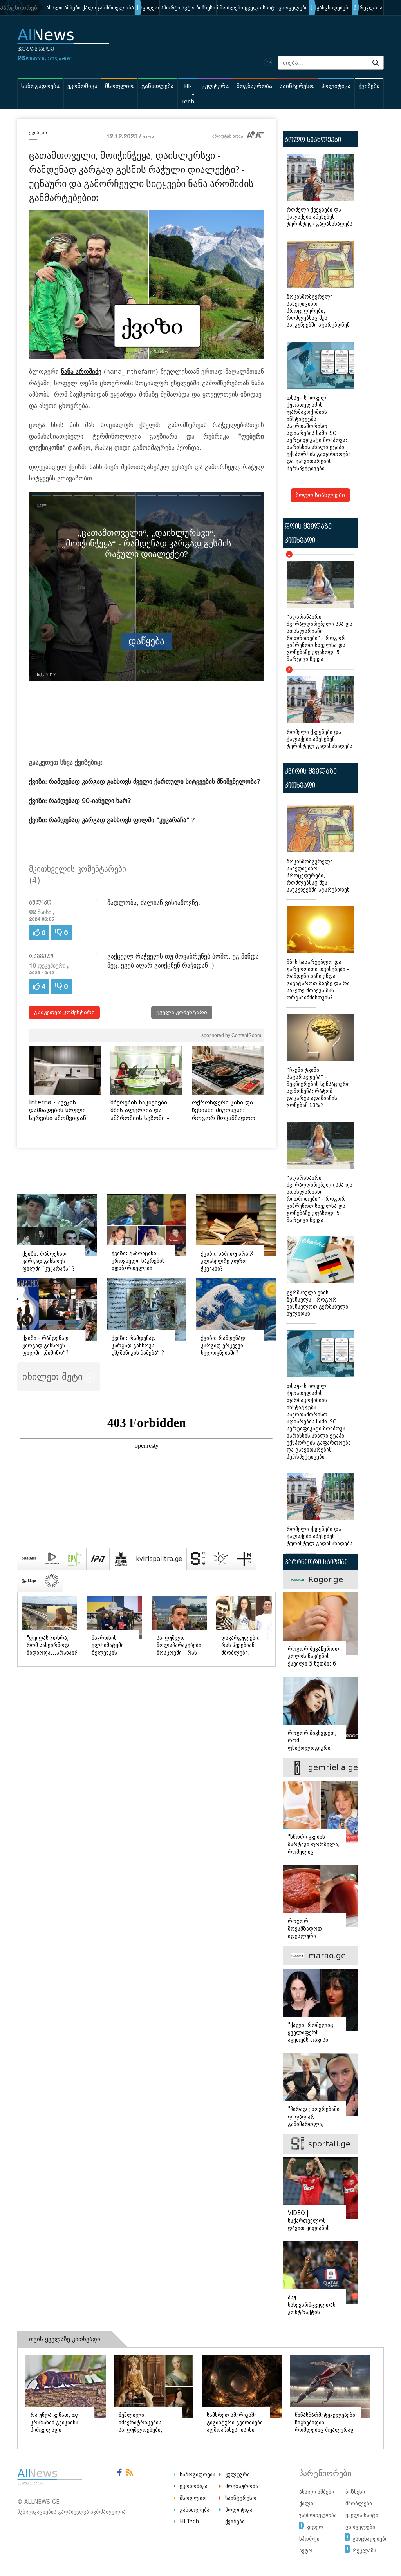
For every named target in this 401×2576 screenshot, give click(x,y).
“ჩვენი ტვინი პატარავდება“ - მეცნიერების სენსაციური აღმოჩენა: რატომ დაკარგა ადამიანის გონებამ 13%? (318, 1088)
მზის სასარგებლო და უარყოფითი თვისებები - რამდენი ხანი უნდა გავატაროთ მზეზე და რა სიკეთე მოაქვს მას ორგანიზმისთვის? (318, 980)
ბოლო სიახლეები (320, 495)
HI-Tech (188, 94)
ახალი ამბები (63, 8)
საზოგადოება (40, 86)
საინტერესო (297, 86)
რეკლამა (371, 8)
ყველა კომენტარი (182, 1012)
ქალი (89, 8)
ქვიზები (369, 86)
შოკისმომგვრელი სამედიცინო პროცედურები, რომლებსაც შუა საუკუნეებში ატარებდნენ (318, 311)
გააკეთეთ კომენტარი (64, 1012)
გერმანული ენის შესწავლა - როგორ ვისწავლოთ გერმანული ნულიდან (317, 1303)
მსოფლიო (119, 86)
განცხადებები (334, 8)
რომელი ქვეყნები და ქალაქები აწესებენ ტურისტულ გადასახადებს (320, 217)
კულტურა (215, 86)
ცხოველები (293, 8)
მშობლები (230, 8)
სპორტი (170, 8)
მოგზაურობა (254, 86)
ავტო (188, 8)
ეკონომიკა (82, 86)
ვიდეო (151, 8)
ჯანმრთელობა (116, 8)
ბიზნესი (206, 8)
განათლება (158, 86)
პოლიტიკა (336, 86)
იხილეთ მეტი (54, 1377)
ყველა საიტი (261, 8)
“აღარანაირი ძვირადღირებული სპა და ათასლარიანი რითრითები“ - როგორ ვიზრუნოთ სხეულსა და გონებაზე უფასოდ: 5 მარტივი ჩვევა (320, 608)
